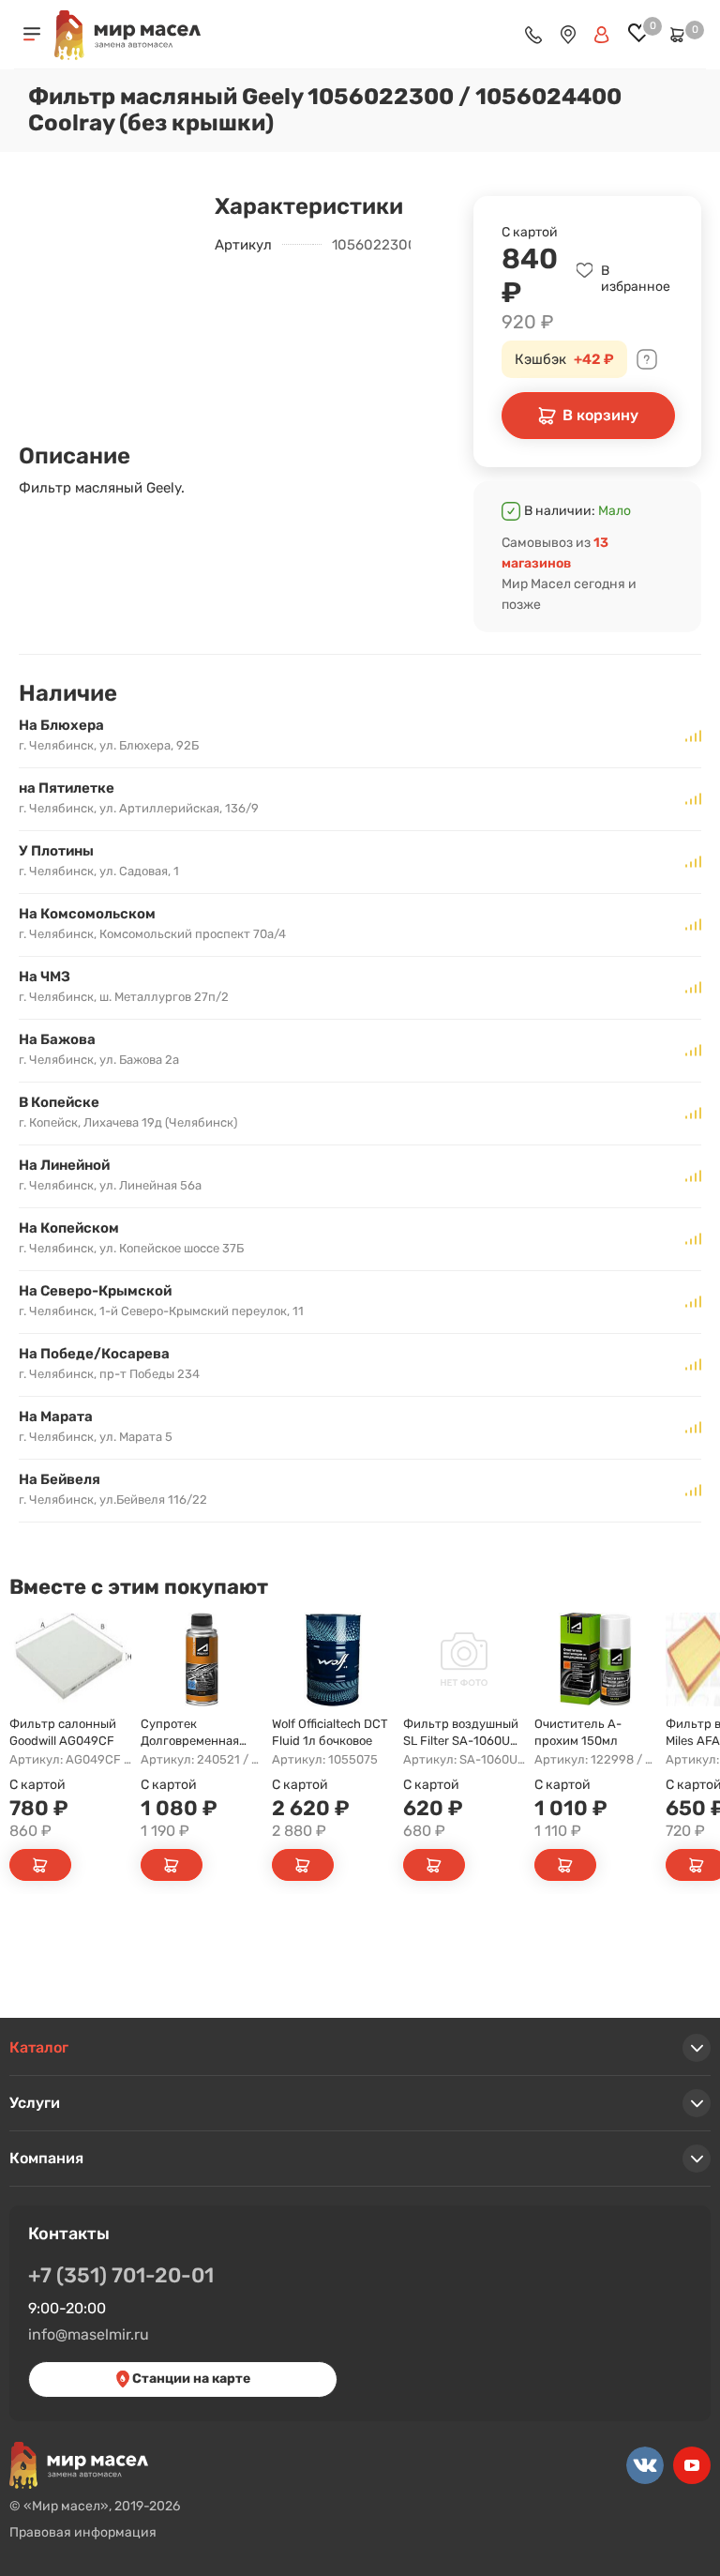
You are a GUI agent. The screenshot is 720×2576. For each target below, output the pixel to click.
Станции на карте (190, 2379)
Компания (46, 2158)
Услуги (35, 2103)
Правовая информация (83, 2532)
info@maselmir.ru (89, 2334)
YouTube (692, 2465)
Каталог (39, 2047)
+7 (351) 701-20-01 (121, 2275)
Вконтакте (645, 2465)
